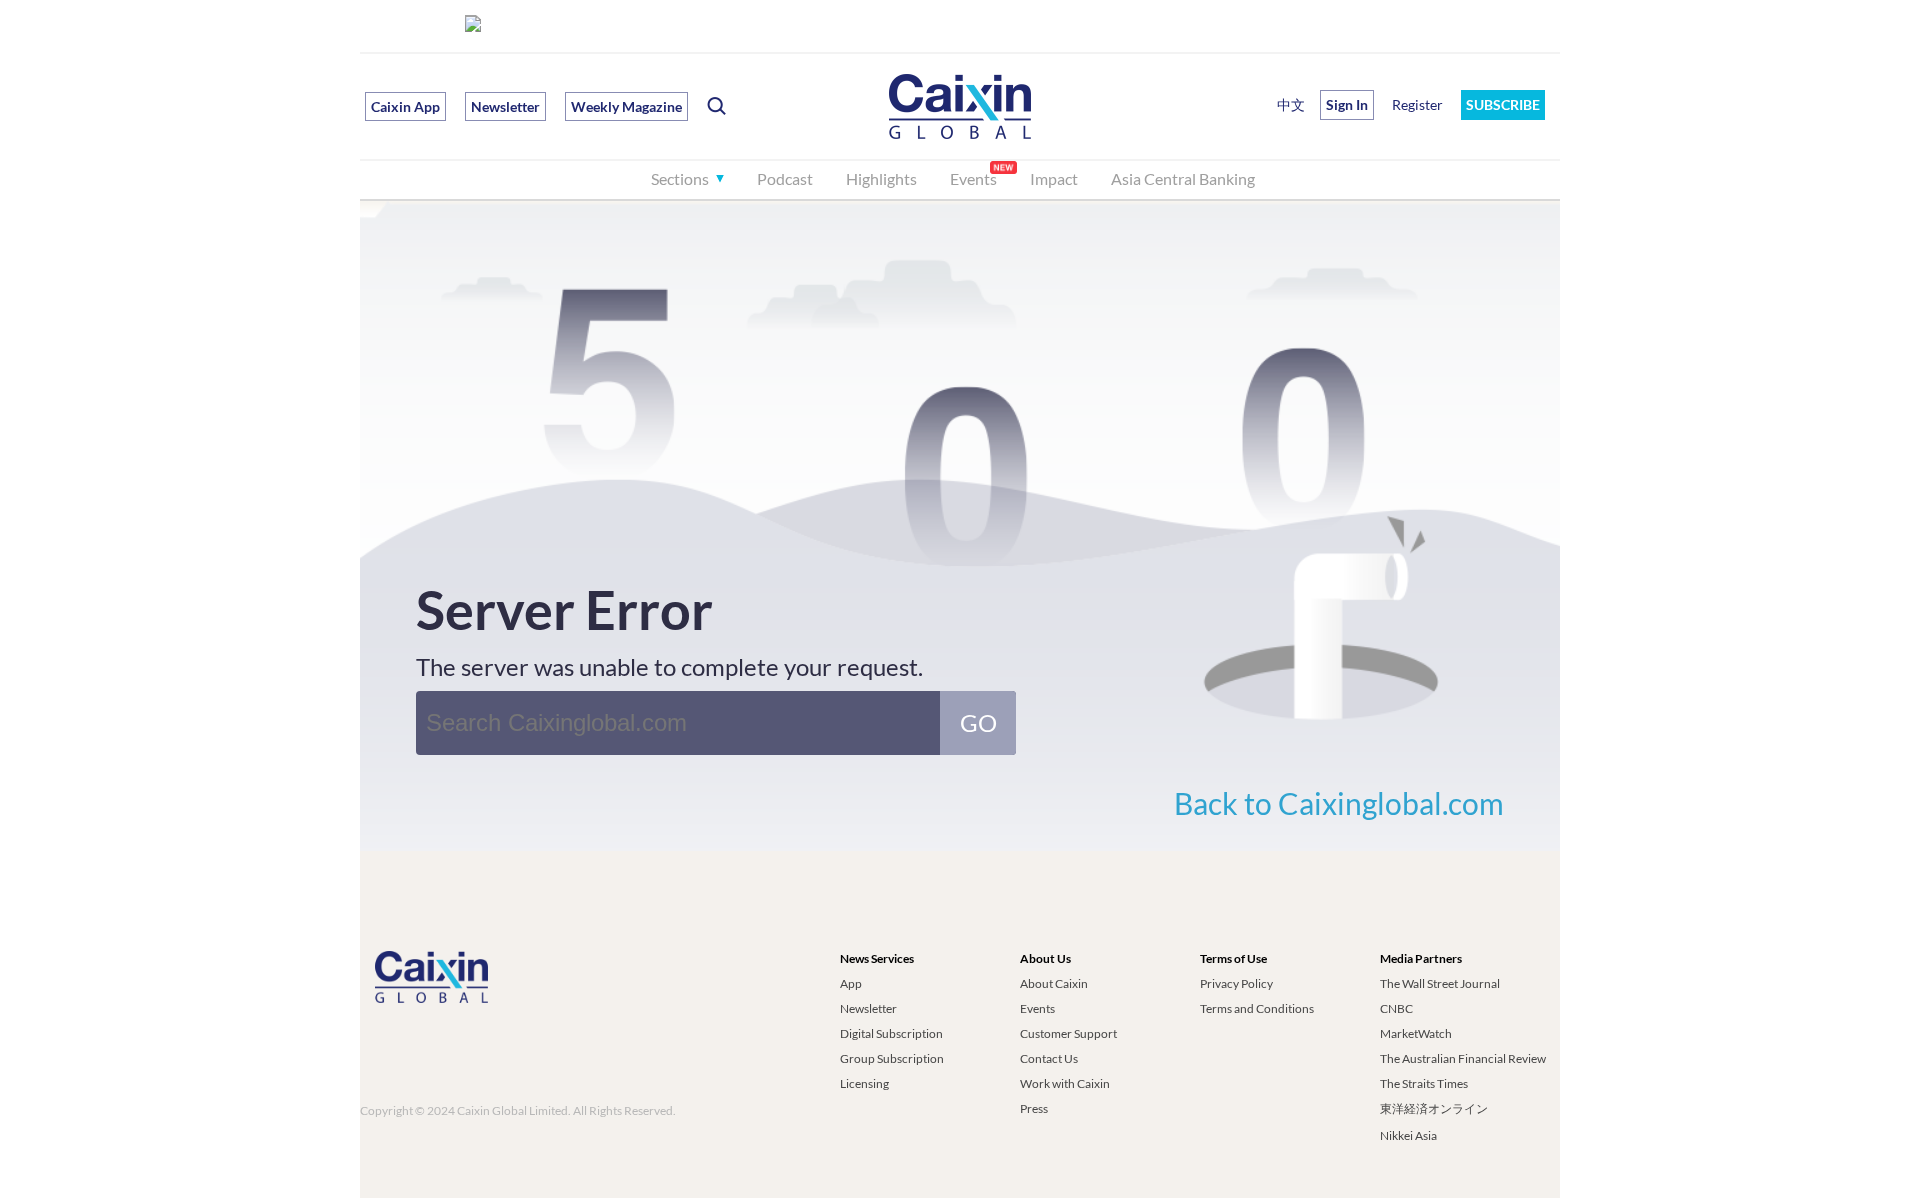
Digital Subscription (891, 1033)
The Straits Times (1424, 1083)
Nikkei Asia (1408, 1135)
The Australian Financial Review (1463, 1058)
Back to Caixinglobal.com (1339, 803)
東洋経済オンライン (1435, 1108)
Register (1417, 104)
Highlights (881, 178)
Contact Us (1049, 1058)
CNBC (1396, 1008)
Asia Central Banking (1183, 178)
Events (973, 178)
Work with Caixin (1065, 1083)
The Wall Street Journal (1440, 983)
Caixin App (405, 106)
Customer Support (1068, 1033)
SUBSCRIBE (1503, 104)
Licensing (864, 1083)
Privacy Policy (1236, 983)
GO (978, 722)
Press (1034, 1108)
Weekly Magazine (626, 106)
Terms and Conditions (1257, 1008)
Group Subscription (892, 1058)
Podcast (785, 178)
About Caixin (1054, 983)
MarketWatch (1416, 1033)
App (851, 983)
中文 (1291, 104)
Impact (1054, 178)
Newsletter (505, 106)
